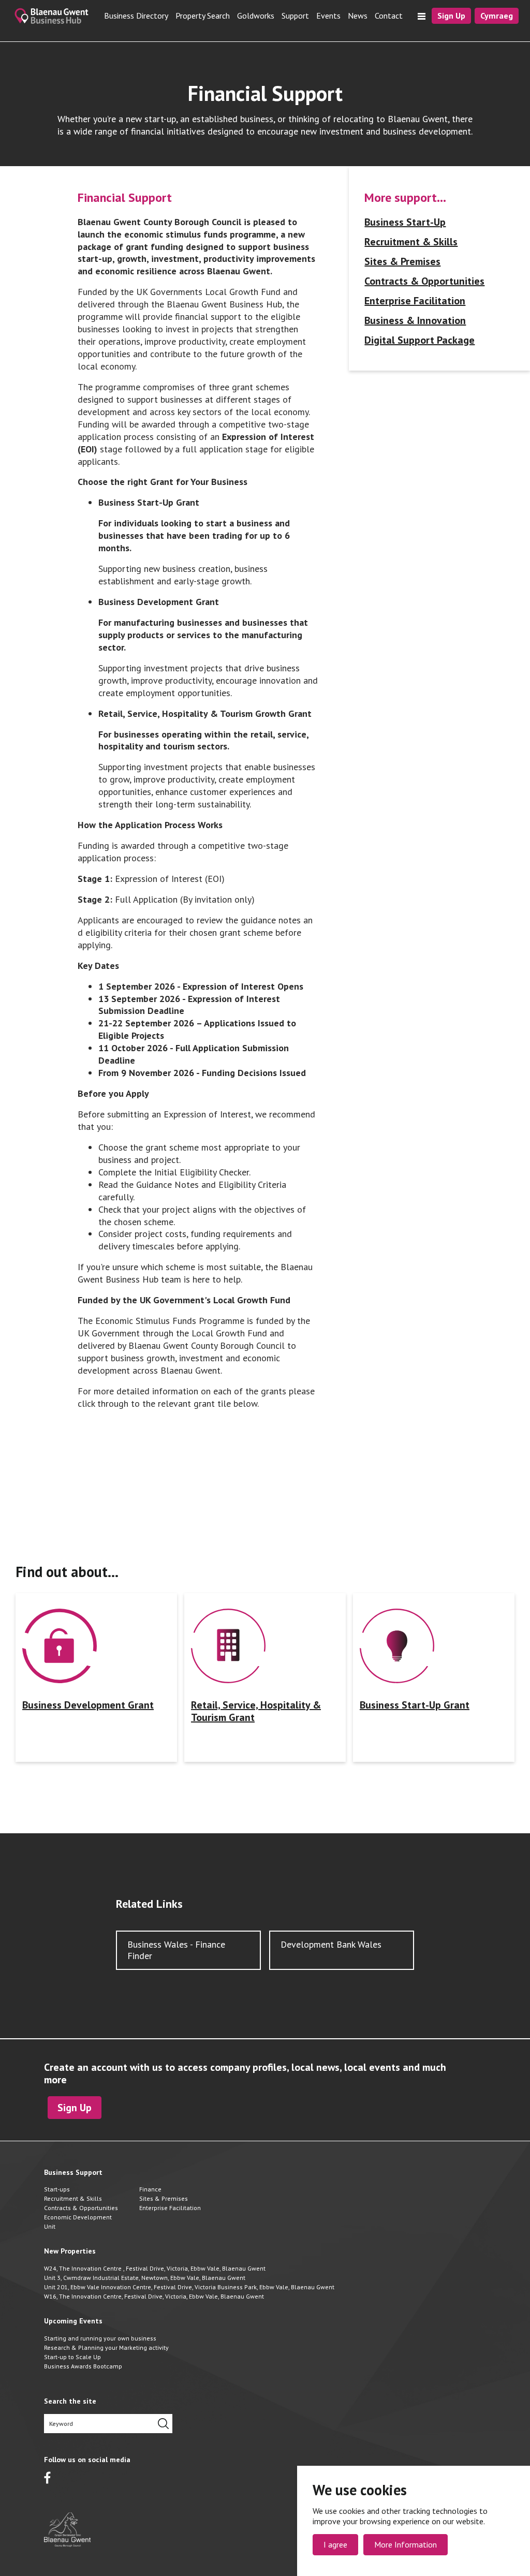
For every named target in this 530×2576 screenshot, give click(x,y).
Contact (389, 16)
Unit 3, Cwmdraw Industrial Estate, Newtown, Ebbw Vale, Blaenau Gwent (145, 2278)
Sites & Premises (402, 261)
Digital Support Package (419, 340)
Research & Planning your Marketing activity (106, 2347)
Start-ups (57, 2189)
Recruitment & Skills (411, 242)
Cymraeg (497, 16)
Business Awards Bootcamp (83, 2366)
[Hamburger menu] (422, 16)
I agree (335, 2544)
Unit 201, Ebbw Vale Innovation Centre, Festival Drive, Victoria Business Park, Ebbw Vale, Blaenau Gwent (189, 2287)
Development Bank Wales (331, 1944)
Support (295, 16)
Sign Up (451, 16)
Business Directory (136, 16)
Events (328, 16)
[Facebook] (47, 2478)
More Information (406, 2544)
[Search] (163, 2424)
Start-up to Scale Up (72, 2357)
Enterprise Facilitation (415, 301)
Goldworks (256, 16)
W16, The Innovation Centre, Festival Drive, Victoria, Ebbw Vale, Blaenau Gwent (154, 2296)
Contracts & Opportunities (424, 281)
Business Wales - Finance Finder (176, 1950)
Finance (150, 2189)
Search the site (70, 2401)
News (358, 16)
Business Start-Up (405, 222)
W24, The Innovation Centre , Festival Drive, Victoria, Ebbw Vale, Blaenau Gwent (155, 2268)
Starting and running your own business (100, 2338)
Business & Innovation (415, 320)
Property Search (203, 16)
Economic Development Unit (78, 2222)
